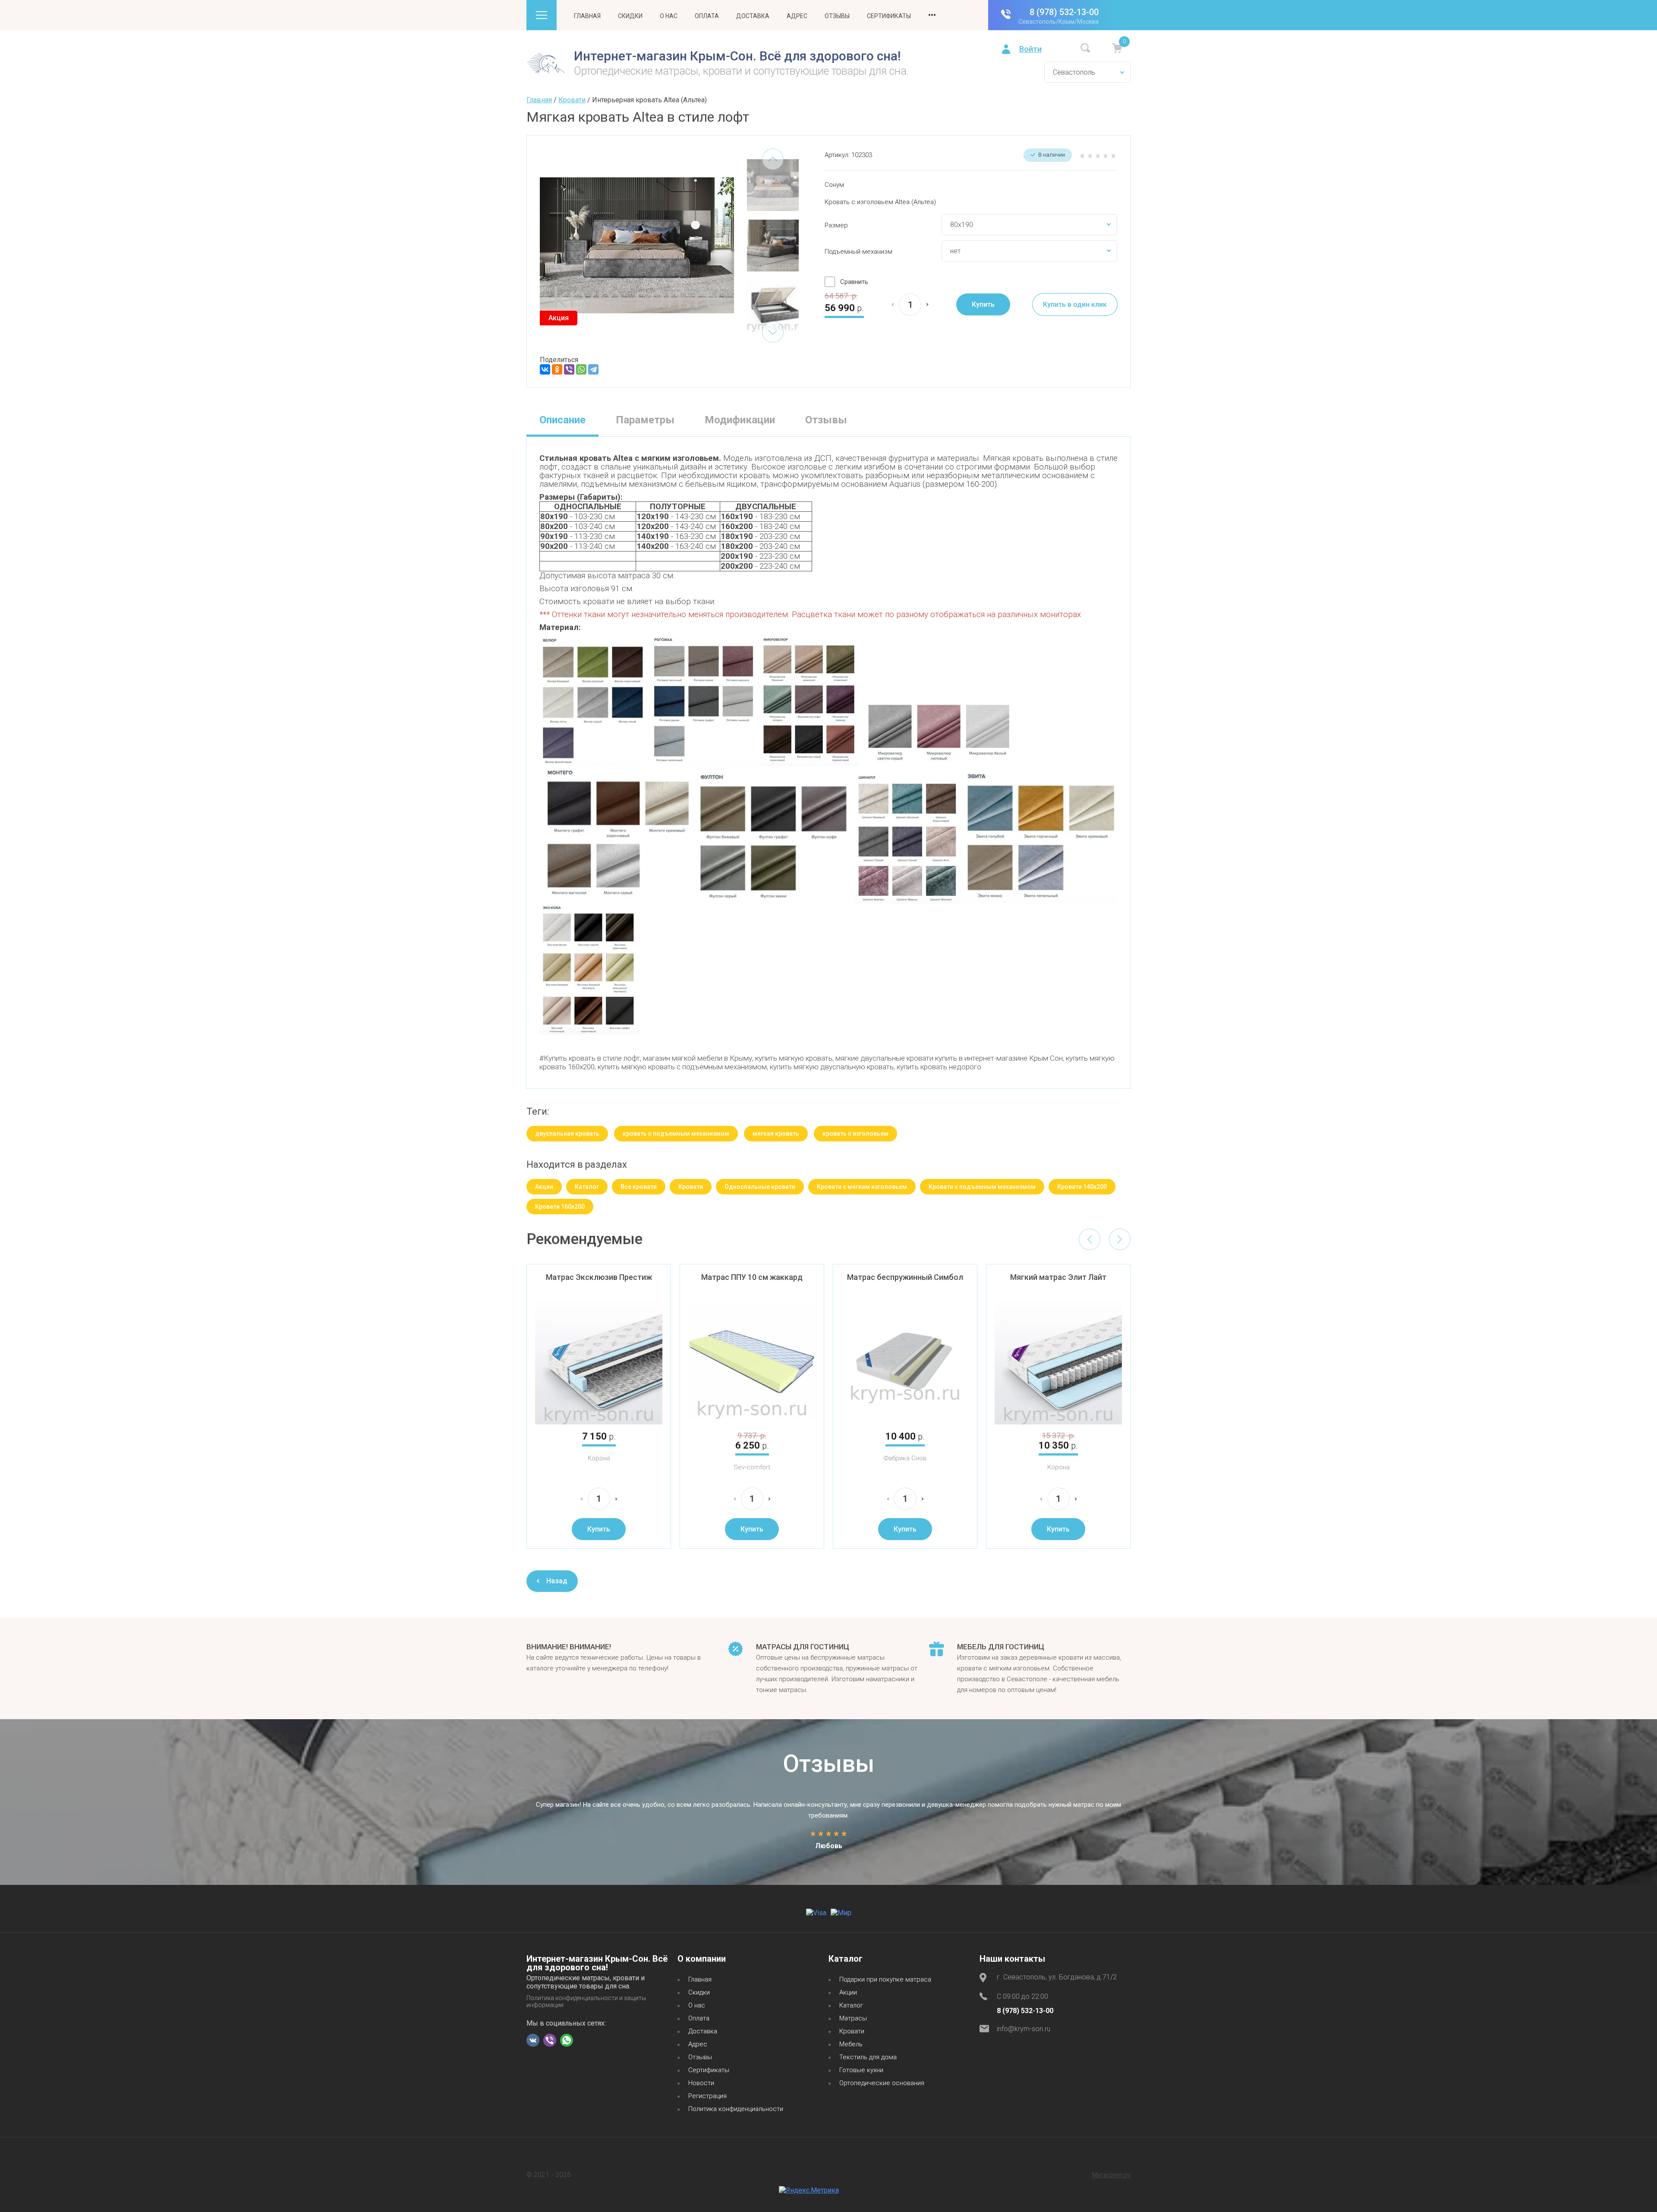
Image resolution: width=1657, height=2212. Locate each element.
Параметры (645, 420)
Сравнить (854, 282)
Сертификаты (889, 16)
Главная (587, 16)
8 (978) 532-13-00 (1064, 12)
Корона (599, 1458)
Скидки (630, 16)
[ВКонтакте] (545, 369)
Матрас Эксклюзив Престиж (599, 1277)
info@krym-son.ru (1024, 2029)
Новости (701, 2083)
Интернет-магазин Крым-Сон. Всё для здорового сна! (737, 56)
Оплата (707, 16)
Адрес (797, 16)
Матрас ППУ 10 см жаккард (752, 1277)
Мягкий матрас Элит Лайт (1058, 1277)
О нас (669, 16)
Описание (562, 420)
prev (773, 159)
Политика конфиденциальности (736, 2109)
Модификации (740, 420)
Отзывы (837, 16)
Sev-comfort (752, 1467)
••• (932, 15)
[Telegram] (593, 369)
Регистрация (707, 2096)
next (773, 332)
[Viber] (569, 369)
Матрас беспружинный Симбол (905, 1277)
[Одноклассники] (557, 369)
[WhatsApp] (581, 369)
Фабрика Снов (905, 1458)
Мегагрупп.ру (1111, 2175)
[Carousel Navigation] (1105, 1239)
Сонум (834, 185)
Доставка (753, 16)
